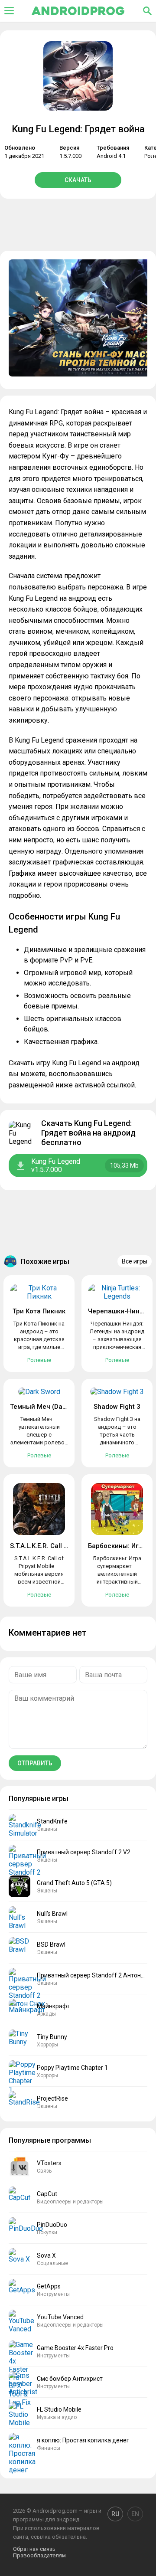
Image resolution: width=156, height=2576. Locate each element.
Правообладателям (39, 2555)
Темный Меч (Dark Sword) (51, 1407)
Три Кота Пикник (39, 1311)
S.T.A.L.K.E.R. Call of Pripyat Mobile (63, 1546)
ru (115, 2514)
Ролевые (39, 1360)
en (135, 2514)
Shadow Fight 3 (117, 1407)
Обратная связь (34, 2549)
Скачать (78, 180)
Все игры (135, 1261)
